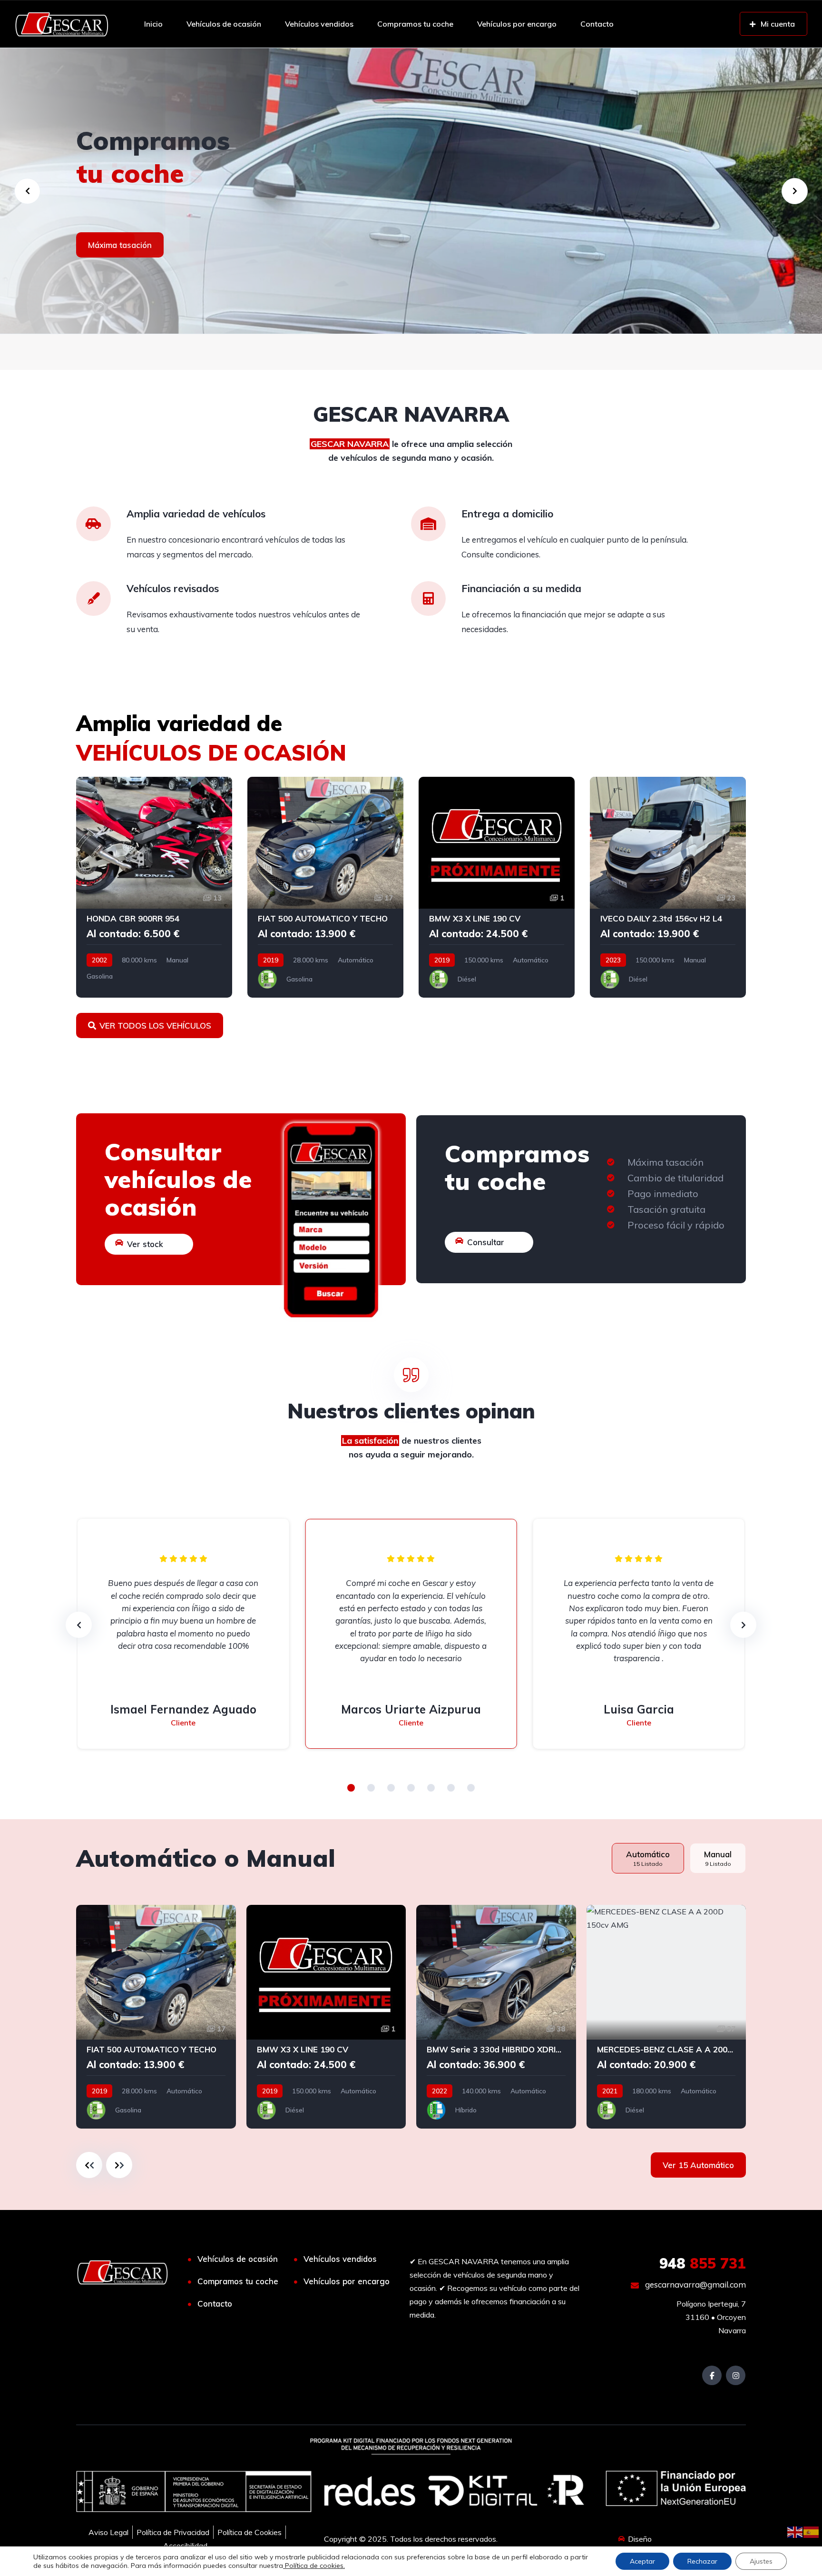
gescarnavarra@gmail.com (695, 2284)
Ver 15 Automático (698, 2165)
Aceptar (642, 2561)
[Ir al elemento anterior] (89, 2165)
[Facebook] (712, 2375)
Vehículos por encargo (517, 24)
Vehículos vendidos (319, 24)
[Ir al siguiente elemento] (119, 2165)
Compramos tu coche (415, 24)
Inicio (153, 24)
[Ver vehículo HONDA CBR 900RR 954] (154, 887)
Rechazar (702, 2561)
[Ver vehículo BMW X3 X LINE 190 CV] (497, 887)
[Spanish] (812, 2531)
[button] (351, 1788)
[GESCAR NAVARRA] (62, 24)
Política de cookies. (314, 2566)
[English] (795, 2531)
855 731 (703, 2263)
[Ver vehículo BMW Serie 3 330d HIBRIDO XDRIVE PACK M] (496, 2017)
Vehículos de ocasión (224, 24)
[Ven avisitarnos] (411, 191)
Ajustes (761, 2561)
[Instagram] (736, 2375)
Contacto (597, 24)
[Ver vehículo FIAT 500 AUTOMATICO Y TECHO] (325, 887)
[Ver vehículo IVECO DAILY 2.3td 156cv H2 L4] (668, 887)
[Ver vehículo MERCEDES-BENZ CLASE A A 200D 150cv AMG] (666, 2017)
